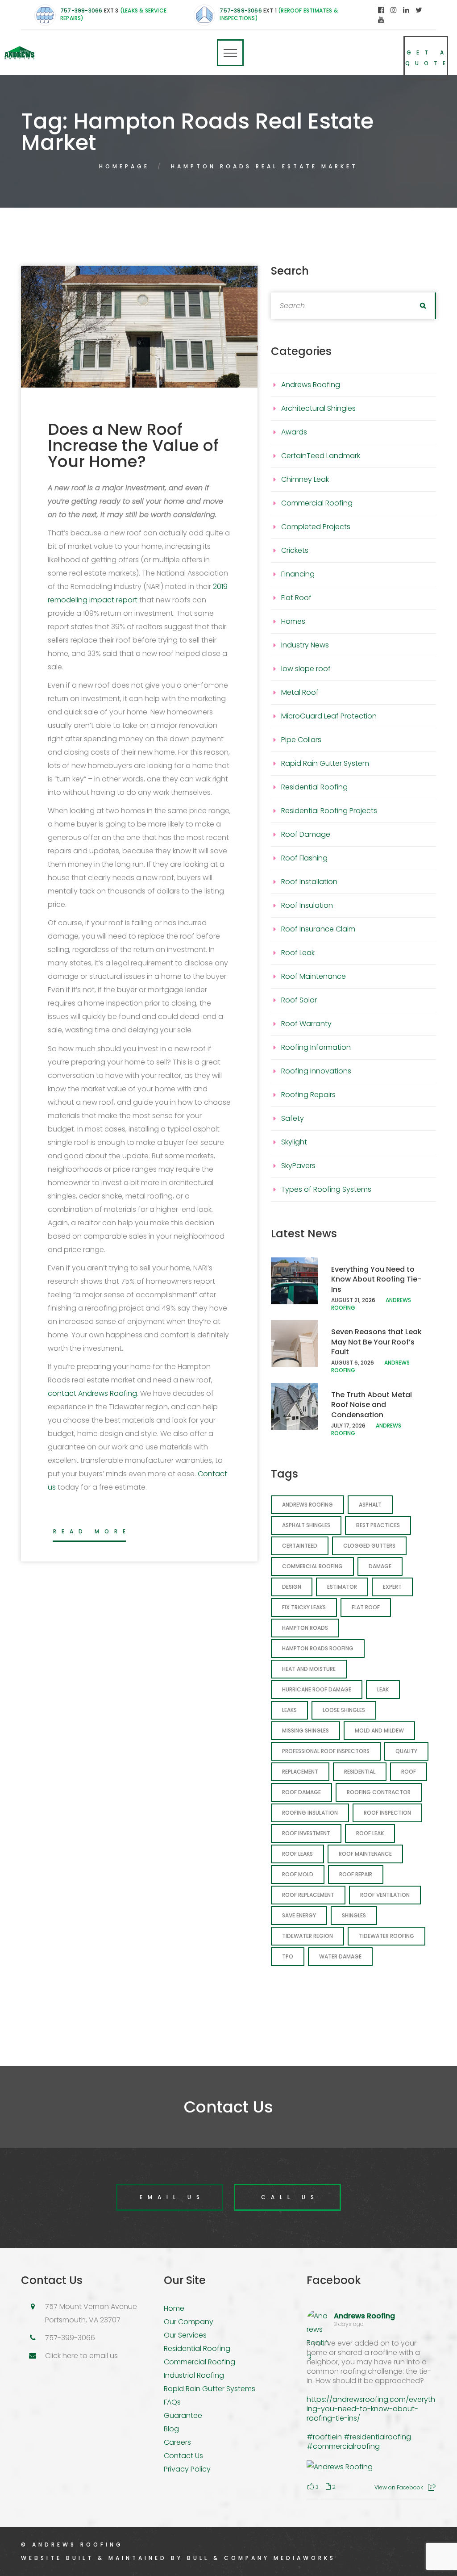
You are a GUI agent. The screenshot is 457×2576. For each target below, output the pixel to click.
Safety (293, 1118)
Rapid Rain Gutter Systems (210, 2389)
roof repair (356, 1874)
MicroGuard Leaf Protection (329, 716)
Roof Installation (309, 882)
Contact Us (183, 2456)
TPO (288, 1956)
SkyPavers (298, 1166)
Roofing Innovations (316, 1071)
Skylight (294, 1142)
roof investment (306, 1833)
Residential (360, 1772)
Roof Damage (306, 834)
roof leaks (297, 1854)
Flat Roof (296, 598)
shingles (354, 1915)
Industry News (305, 645)
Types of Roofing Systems (326, 1189)
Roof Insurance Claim (318, 929)
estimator (342, 1587)
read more (92, 1531)
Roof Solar (299, 1000)
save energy (299, 1915)
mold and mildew (379, 1731)
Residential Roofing (314, 787)
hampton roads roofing (318, 1648)
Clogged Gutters (369, 1546)
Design (292, 1587)
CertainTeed (300, 1546)
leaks (289, 1710)
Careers (177, 2442)
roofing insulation (310, 1813)
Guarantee (183, 2415)
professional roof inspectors (326, 1751)
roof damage (301, 1792)
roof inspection (387, 1813)
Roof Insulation (307, 905)
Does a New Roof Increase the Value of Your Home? (133, 445)
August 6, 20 (349, 1363)
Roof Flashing (304, 858)
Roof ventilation (385, 1895)
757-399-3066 (81, 10)
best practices (378, 1525)
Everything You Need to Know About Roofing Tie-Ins (376, 1279)
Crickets (295, 550)
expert (392, 1587)
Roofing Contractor (379, 1792)
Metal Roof (300, 692)
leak (383, 1689)
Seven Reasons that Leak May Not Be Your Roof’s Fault (376, 1342)
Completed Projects (316, 527)
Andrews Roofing (311, 385)
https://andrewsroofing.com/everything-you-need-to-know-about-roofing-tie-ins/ (371, 2409)
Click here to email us (81, 2356)
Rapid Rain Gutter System (325, 763)
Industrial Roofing (194, 2375)
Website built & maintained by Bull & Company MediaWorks (178, 2558)
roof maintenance (365, 1854)
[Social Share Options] (432, 2487)
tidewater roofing (386, 1936)
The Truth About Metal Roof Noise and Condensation (372, 1405)
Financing (298, 574)
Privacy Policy (187, 2469)
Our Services (185, 2335)
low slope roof (306, 669)
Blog (171, 2429)
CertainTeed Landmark (321, 456)
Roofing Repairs (308, 1095)
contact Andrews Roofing (92, 1393)
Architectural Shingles (318, 408)
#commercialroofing (343, 2446)
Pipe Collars (301, 740)
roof (409, 1772)
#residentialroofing (377, 2437)
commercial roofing (312, 1566)
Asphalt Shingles (306, 1525)
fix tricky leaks (304, 1607)
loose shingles (344, 1710)
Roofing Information (316, 1047)
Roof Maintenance (314, 976)
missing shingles (305, 1731)
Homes (293, 621)
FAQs (172, 2402)
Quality (406, 1751)
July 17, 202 (347, 1426)
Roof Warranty (306, 1024)
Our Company (189, 2322)
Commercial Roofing (317, 503)
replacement (300, 1772)
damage (380, 1566)
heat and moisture (309, 1669)
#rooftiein (324, 2437)
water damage (340, 1956)
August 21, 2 (348, 1300)
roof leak (370, 1833)
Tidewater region (307, 1936)
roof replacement (308, 1895)
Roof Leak (298, 953)
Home (174, 2308)
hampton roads (305, 1628)
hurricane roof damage (317, 1689)
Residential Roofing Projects (329, 811)
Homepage (124, 166)
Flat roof (366, 1607)
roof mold (298, 1874)
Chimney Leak (305, 479)
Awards (294, 432)
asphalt (370, 1505)
